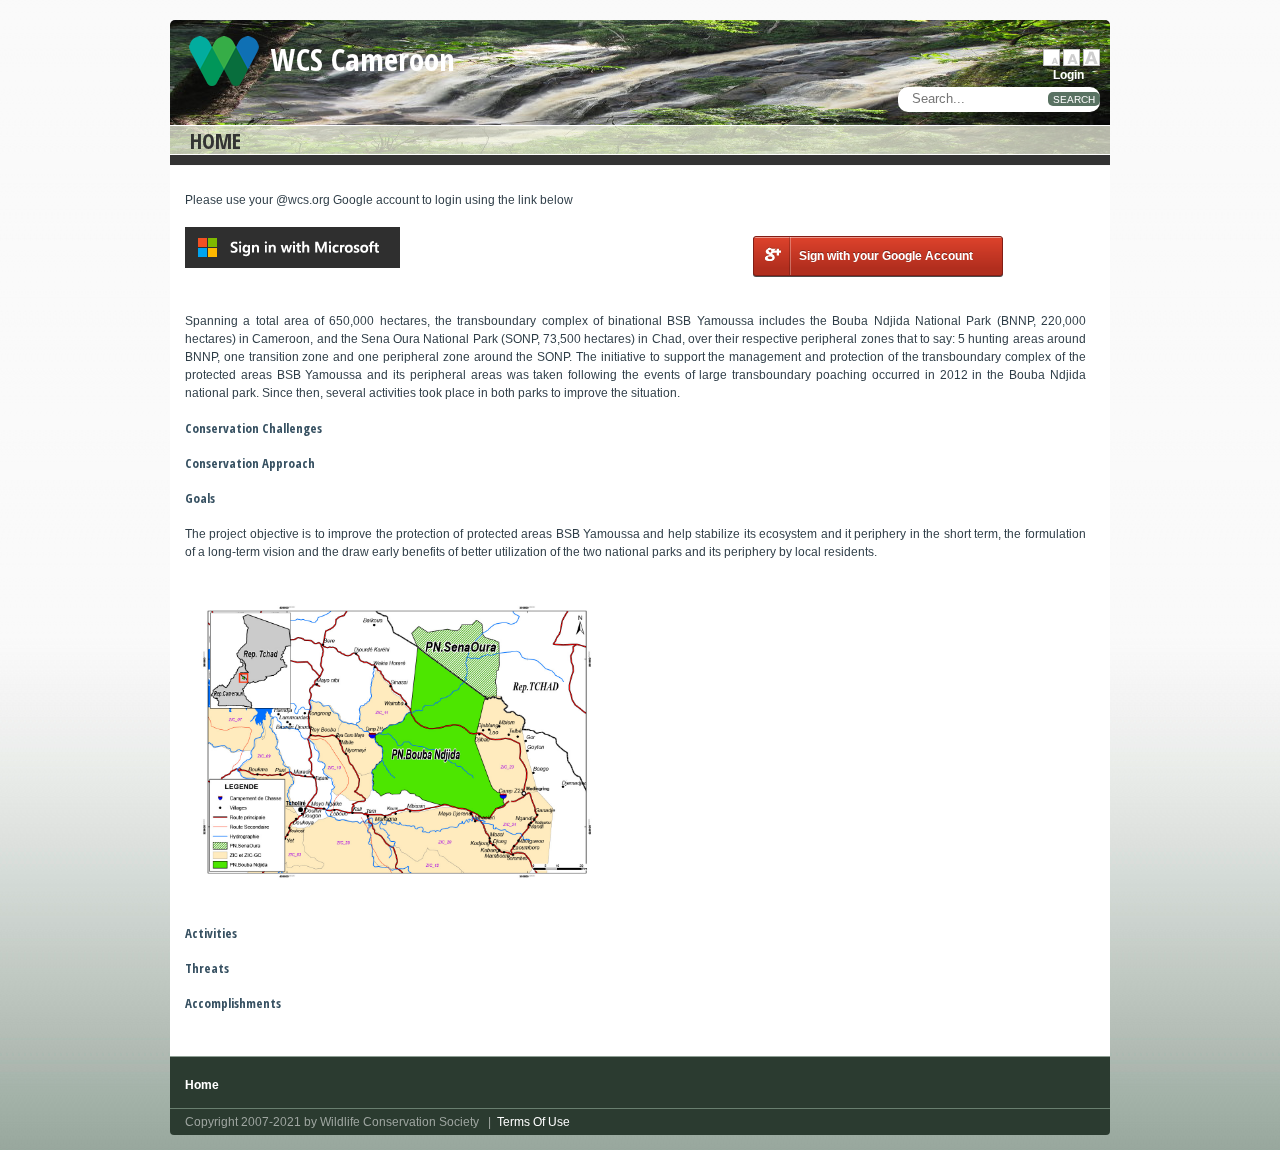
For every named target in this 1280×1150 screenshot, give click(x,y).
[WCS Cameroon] (224, 60)
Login (1068, 75)
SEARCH (1074, 99)
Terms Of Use (533, 1122)
